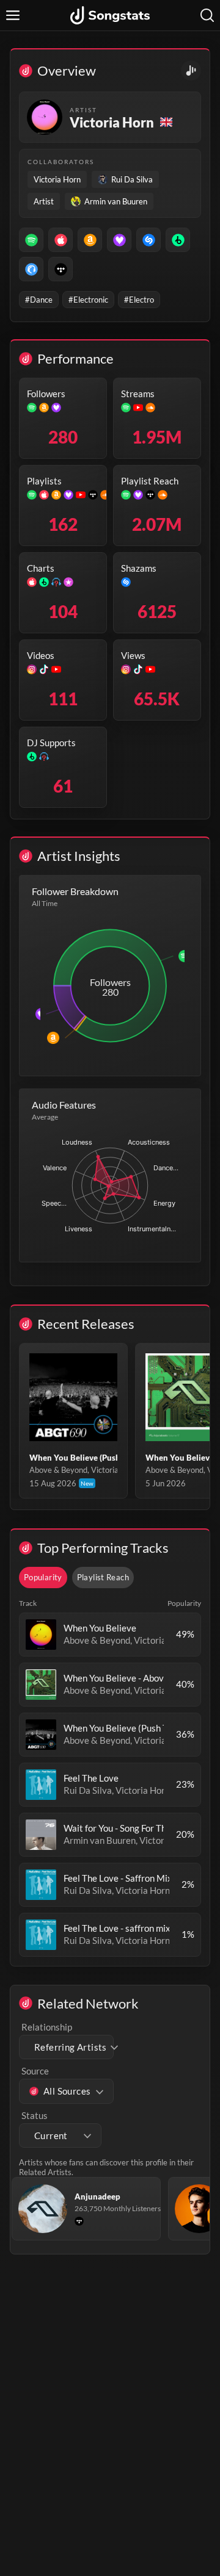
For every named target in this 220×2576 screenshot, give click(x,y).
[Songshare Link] (191, 70)
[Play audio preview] (41, 1635)
